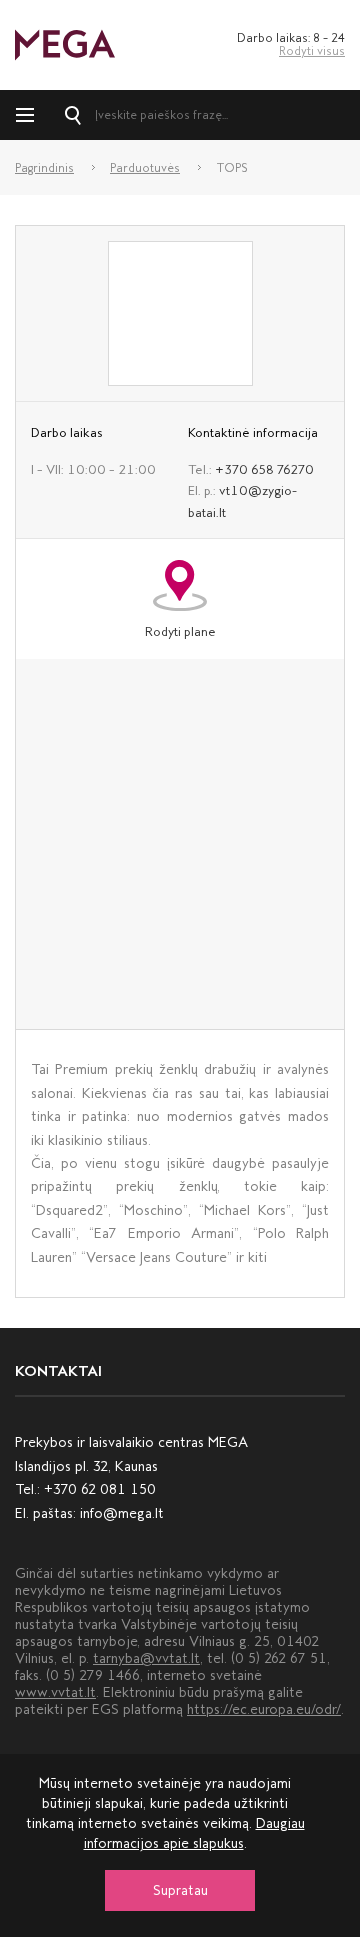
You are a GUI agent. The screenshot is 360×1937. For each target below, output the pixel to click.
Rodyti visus (312, 51)
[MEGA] (65, 43)
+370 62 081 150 (100, 1489)
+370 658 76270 (264, 469)
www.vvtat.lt (55, 1692)
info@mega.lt (122, 1513)
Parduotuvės (145, 168)
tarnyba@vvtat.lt (146, 1658)
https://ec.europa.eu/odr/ (264, 1709)
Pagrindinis (44, 168)
